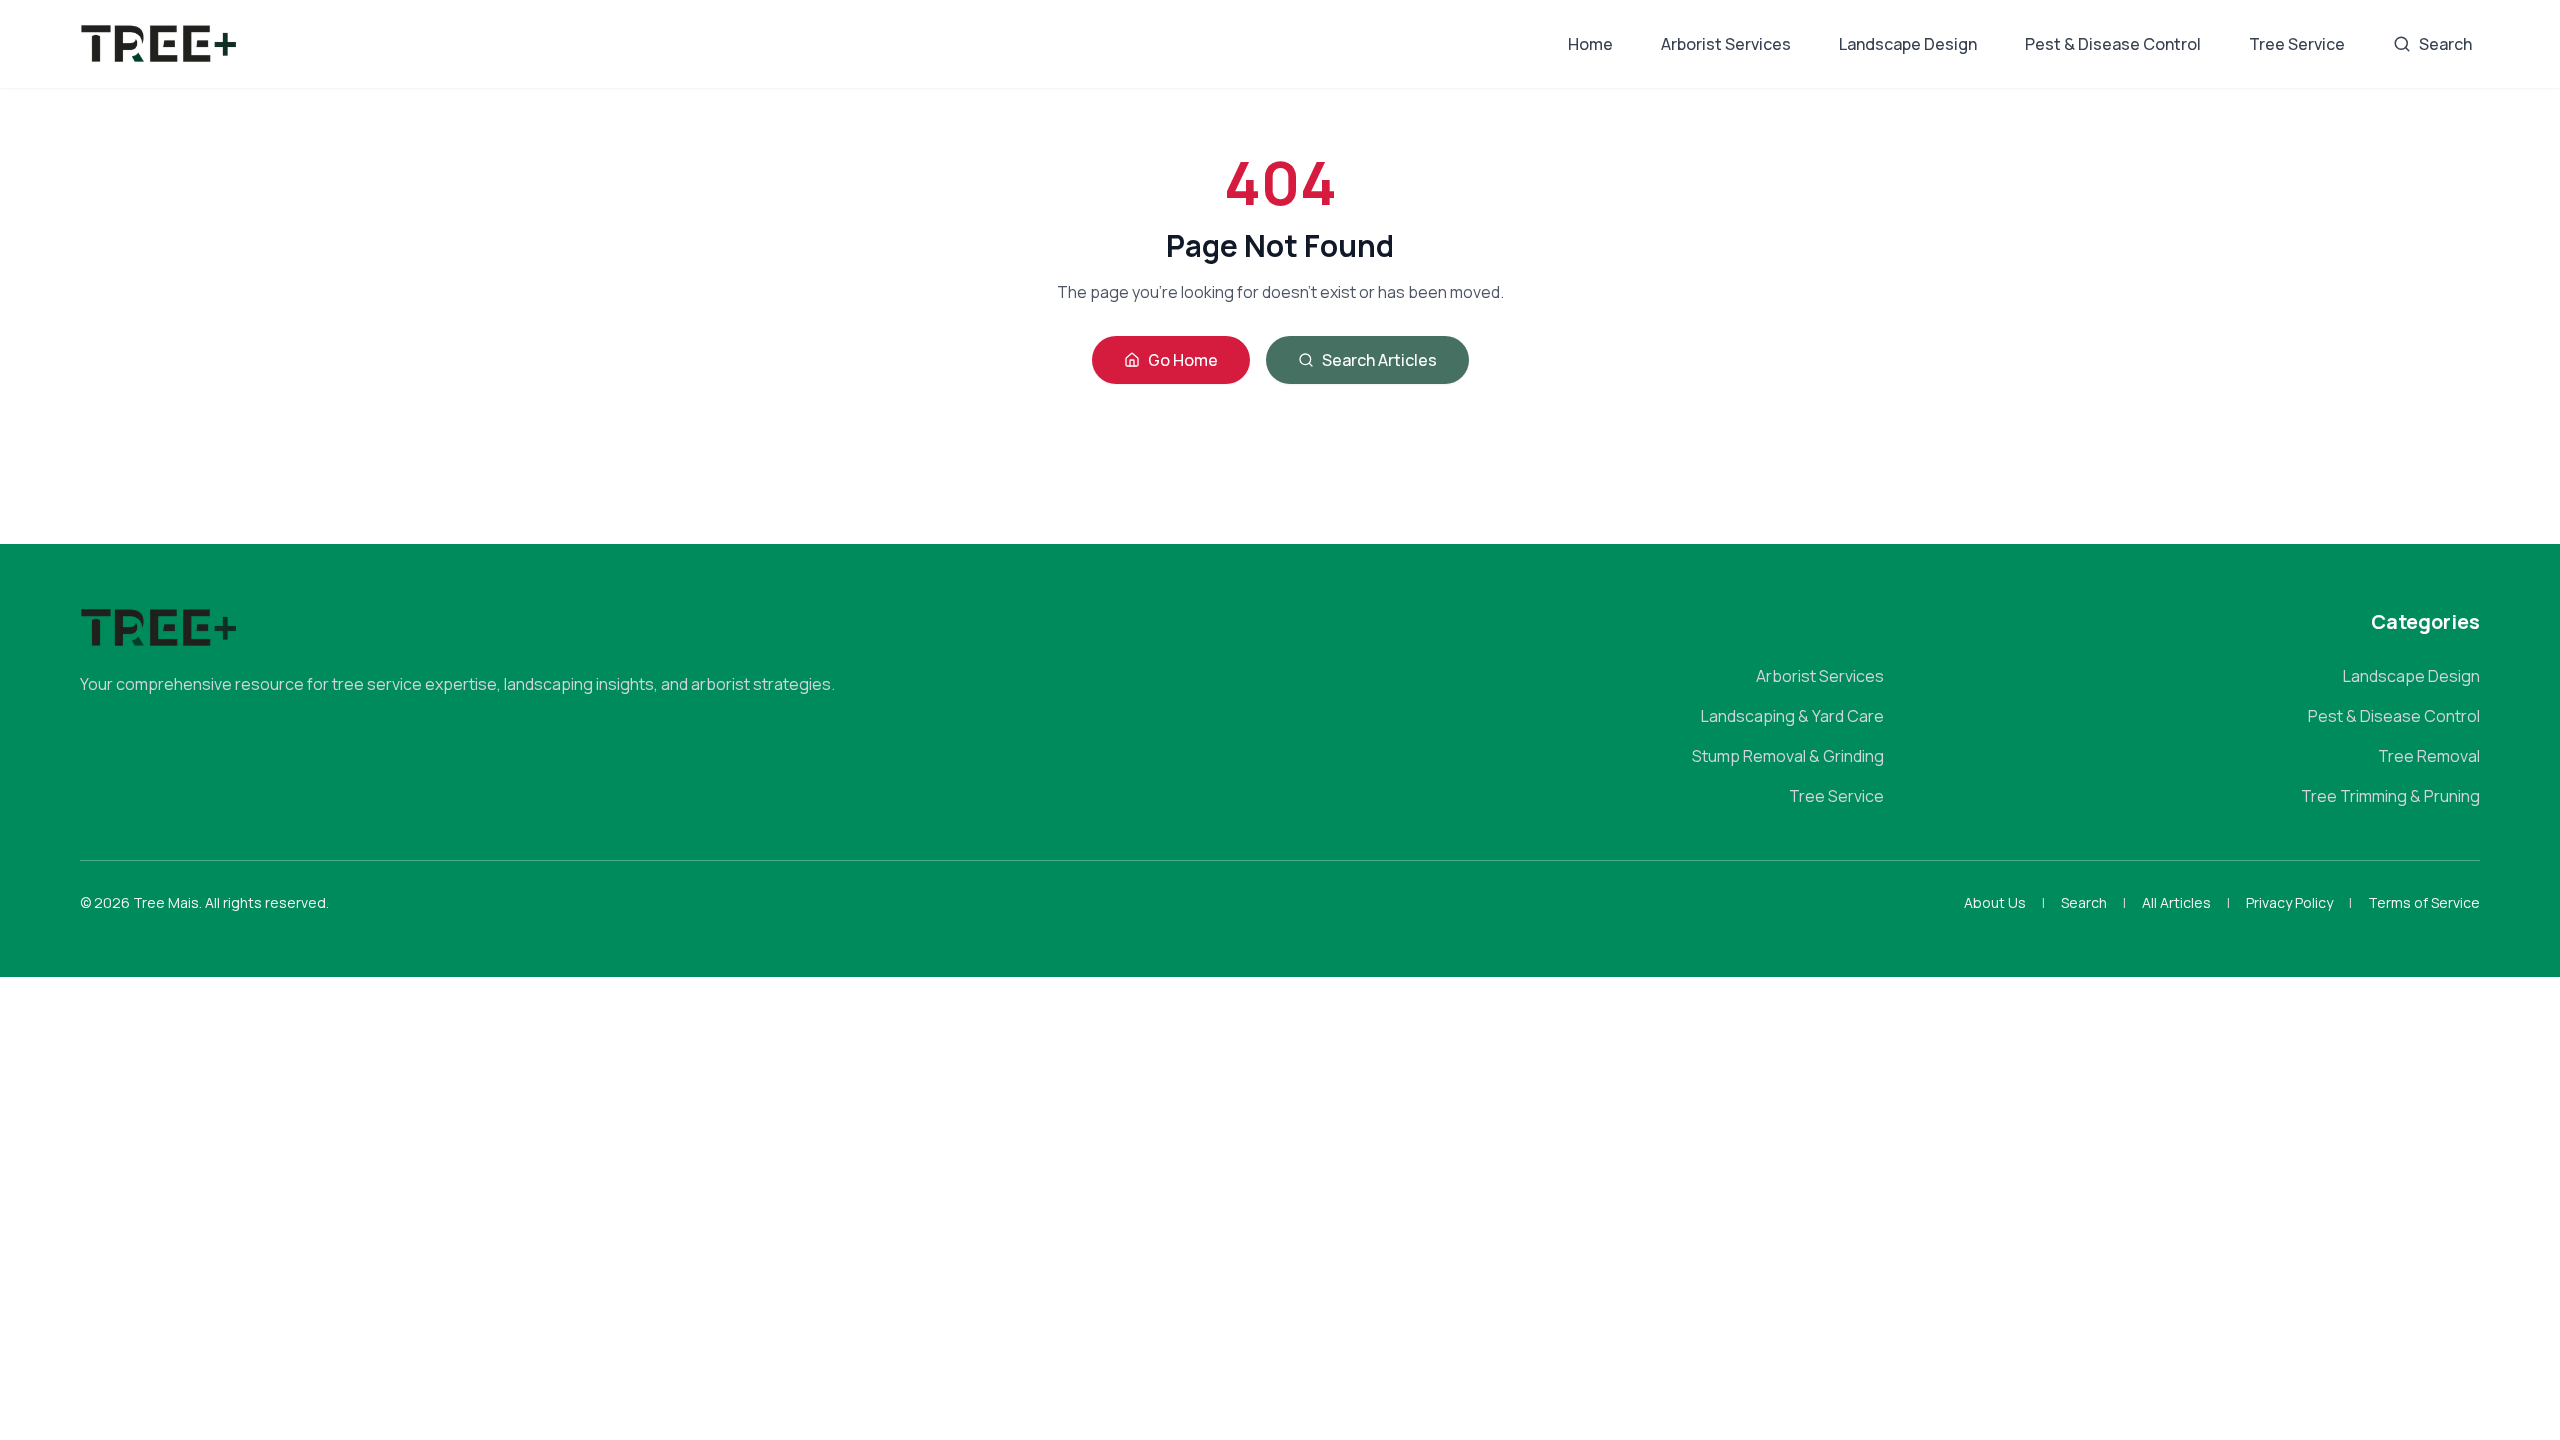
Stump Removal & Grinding (1788, 756)
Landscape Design (1908, 44)
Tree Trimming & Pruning (2390, 796)
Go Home (1183, 360)
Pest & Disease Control (2113, 44)
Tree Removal (2429, 756)
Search (2445, 44)
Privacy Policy (2289, 902)
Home (1590, 44)
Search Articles (1379, 360)
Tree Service (2297, 44)
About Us (1995, 902)
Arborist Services (1726, 44)
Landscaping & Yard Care (1792, 716)
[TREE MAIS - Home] (159, 44)
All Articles (2176, 902)
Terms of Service (2424, 902)
